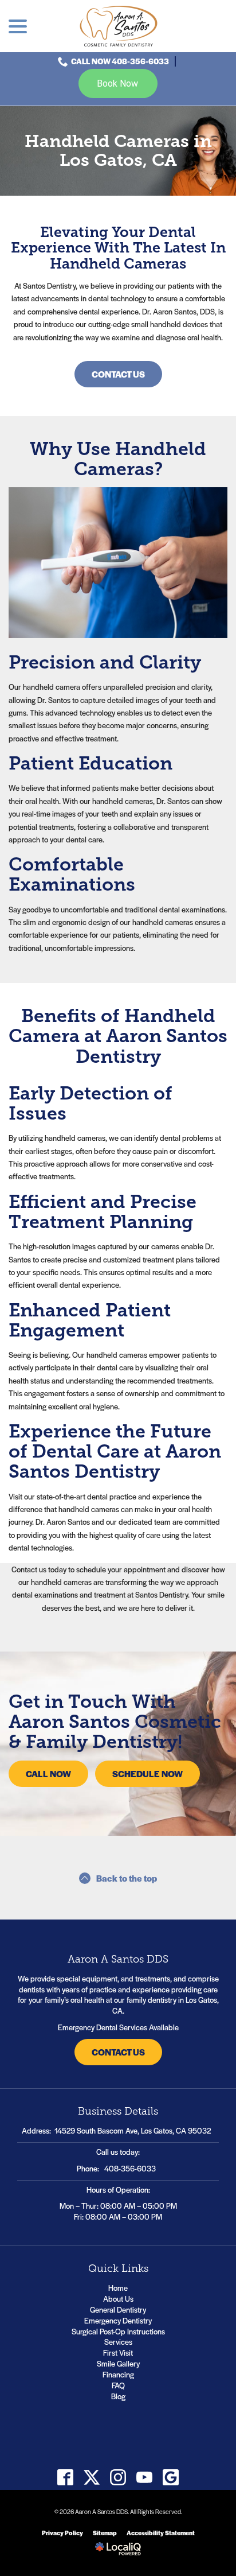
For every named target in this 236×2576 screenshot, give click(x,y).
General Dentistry (118, 2309)
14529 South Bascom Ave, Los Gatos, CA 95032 (133, 2130)
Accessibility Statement (161, 2533)
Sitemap (105, 2533)
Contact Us (118, 374)
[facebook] (66, 2478)
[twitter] (92, 2478)
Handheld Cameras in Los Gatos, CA (118, 151)
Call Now (48, 1773)
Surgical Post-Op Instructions (118, 2331)
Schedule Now (147, 1773)
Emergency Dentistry (118, 2320)
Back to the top (127, 1878)
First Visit (118, 2352)
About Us (118, 2299)
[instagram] (118, 2478)
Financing (118, 2374)
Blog (118, 2396)
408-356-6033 (130, 2168)
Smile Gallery (118, 2363)
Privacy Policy (62, 2533)
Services (118, 2342)
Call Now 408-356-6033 (120, 61)
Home (118, 2288)
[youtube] (145, 2478)
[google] (171, 2478)
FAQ (118, 2385)
